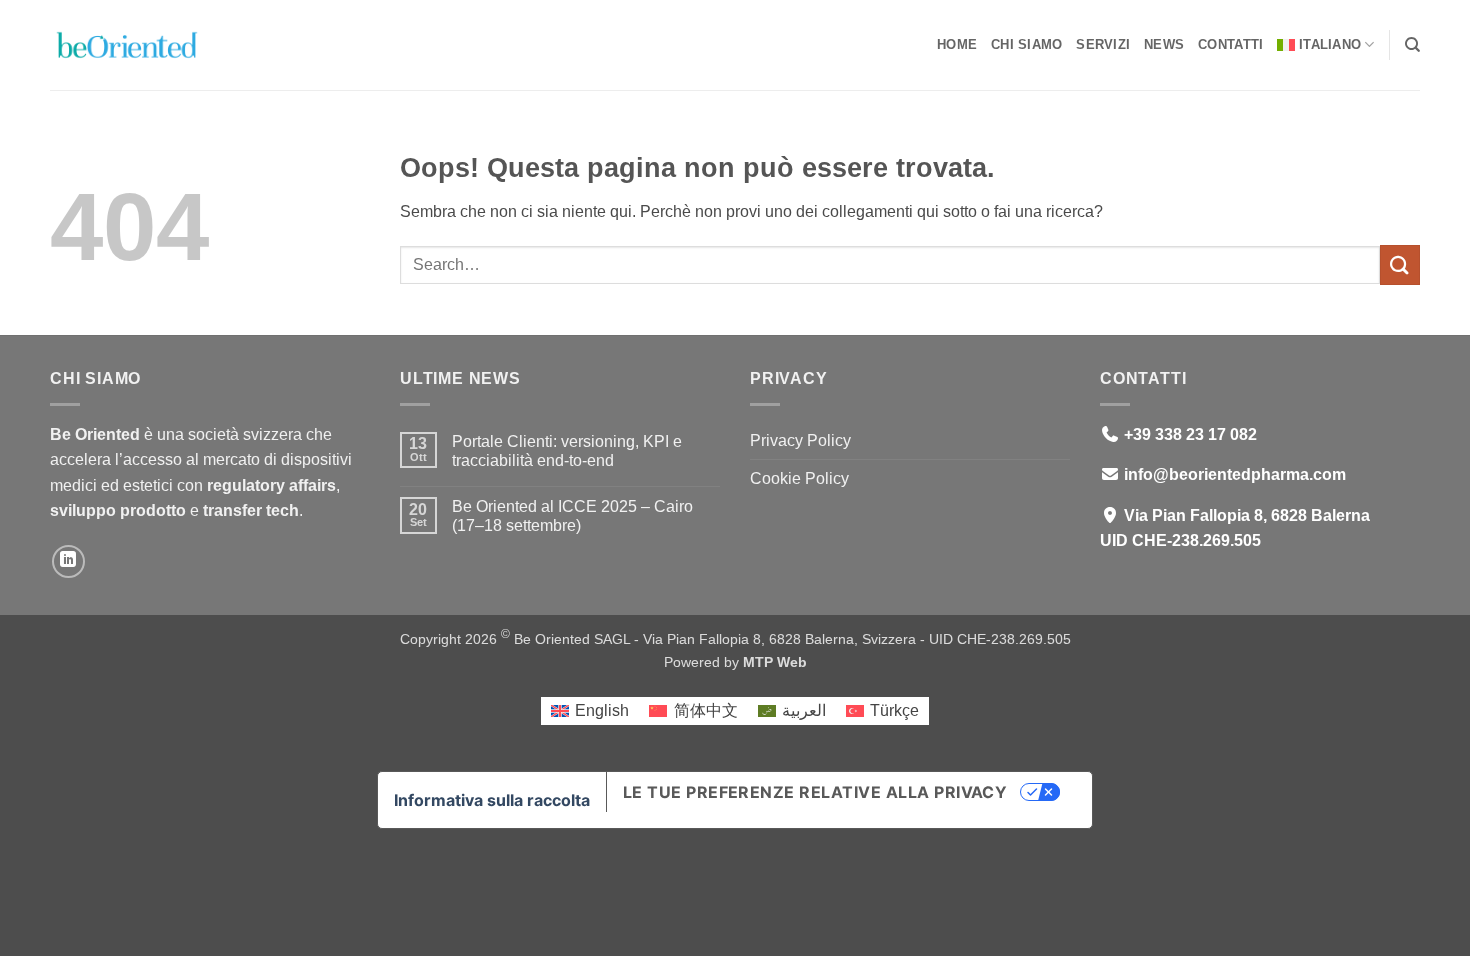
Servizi (1103, 44)
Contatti (1230, 44)
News (1164, 44)
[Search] (1412, 45)
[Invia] (1400, 264)
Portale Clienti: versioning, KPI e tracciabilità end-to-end (567, 451)
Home (957, 44)
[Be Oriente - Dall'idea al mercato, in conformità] (150, 45)
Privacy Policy (800, 440)
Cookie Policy (799, 478)
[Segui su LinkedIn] (68, 561)
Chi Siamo (1026, 44)
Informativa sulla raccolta (492, 800)
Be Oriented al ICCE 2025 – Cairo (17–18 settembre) (572, 516)
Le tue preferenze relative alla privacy (815, 792)
